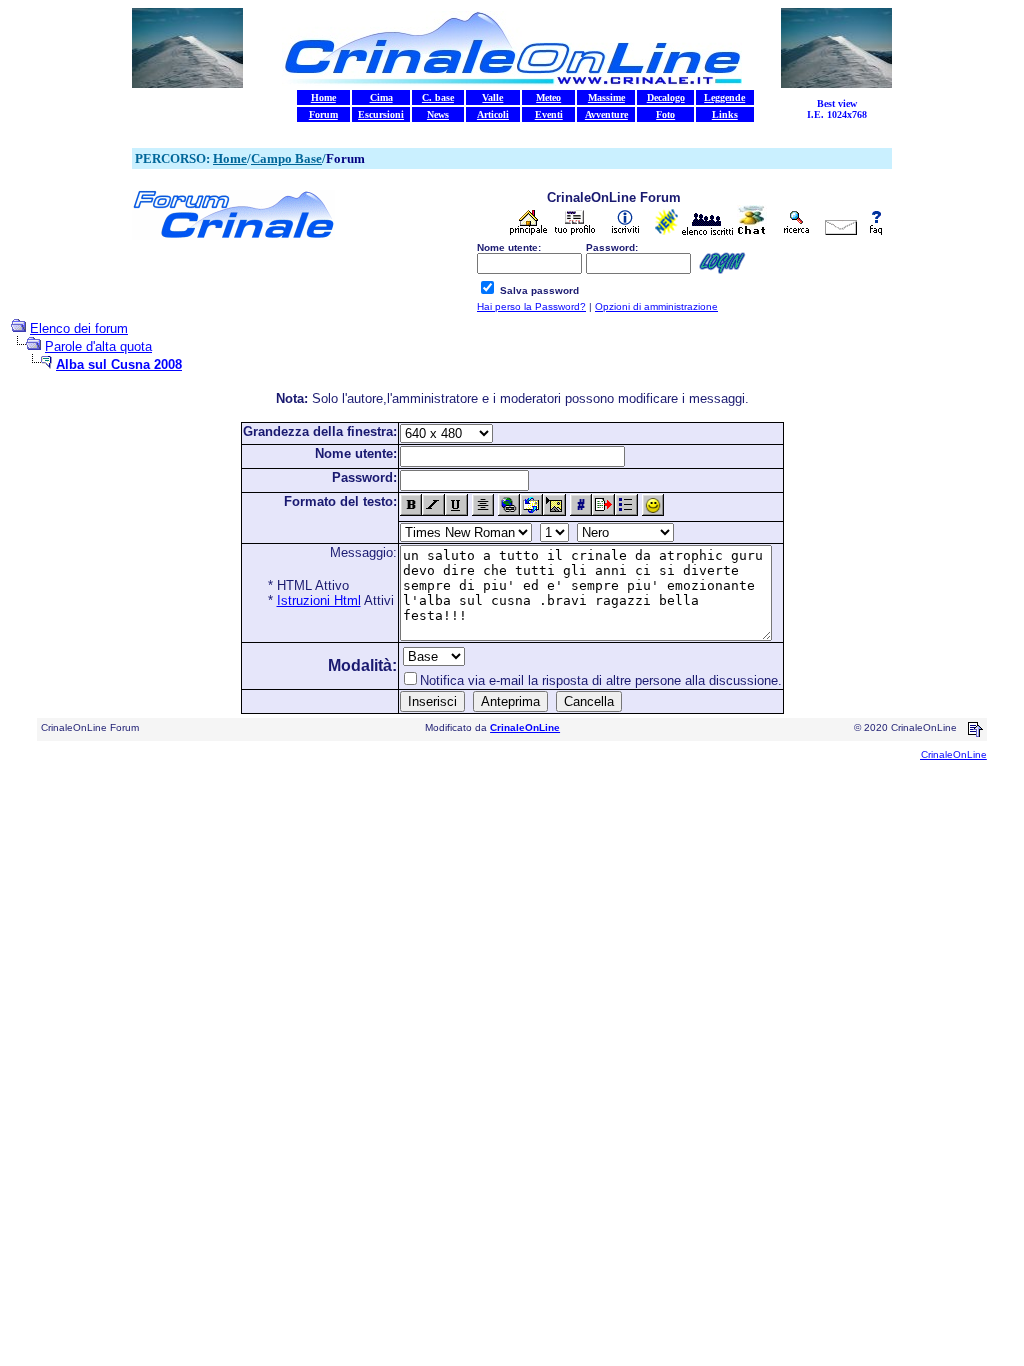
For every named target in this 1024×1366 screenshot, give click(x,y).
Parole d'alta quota (98, 346)
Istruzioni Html (319, 600)
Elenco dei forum (79, 328)
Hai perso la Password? (531, 306)
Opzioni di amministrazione (656, 306)
